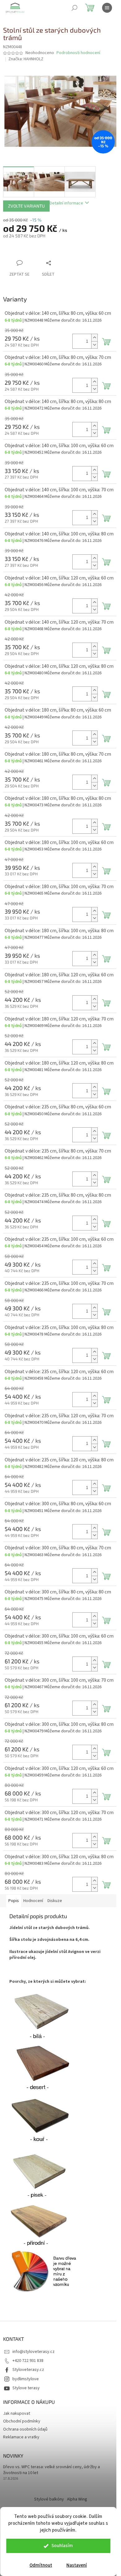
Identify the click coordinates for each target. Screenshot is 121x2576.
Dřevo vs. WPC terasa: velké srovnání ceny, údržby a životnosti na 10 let (52, 2470)
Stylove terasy (26, 2388)
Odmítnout (41, 2565)
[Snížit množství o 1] (94, 345)
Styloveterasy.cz (28, 2370)
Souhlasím (62, 2546)
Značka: (26, 59)
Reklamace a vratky (21, 2437)
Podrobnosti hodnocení (78, 53)
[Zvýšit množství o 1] (94, 338)
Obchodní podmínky (22, 2421)
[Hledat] (74, 8)
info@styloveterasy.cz (34, 2352)
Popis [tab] (14, 1901)
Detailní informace (66, 203)
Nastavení (77, 2565)
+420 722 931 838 (28, 2361)
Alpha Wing (77, 2499)
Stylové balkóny (49, 2499)
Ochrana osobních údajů (25, 2429)
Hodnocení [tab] (33, 1901)
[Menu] (107, 8)
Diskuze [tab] (55, 1901)
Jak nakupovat (17, 2413)
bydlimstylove (26, 2379)
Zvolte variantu (26, 206)
